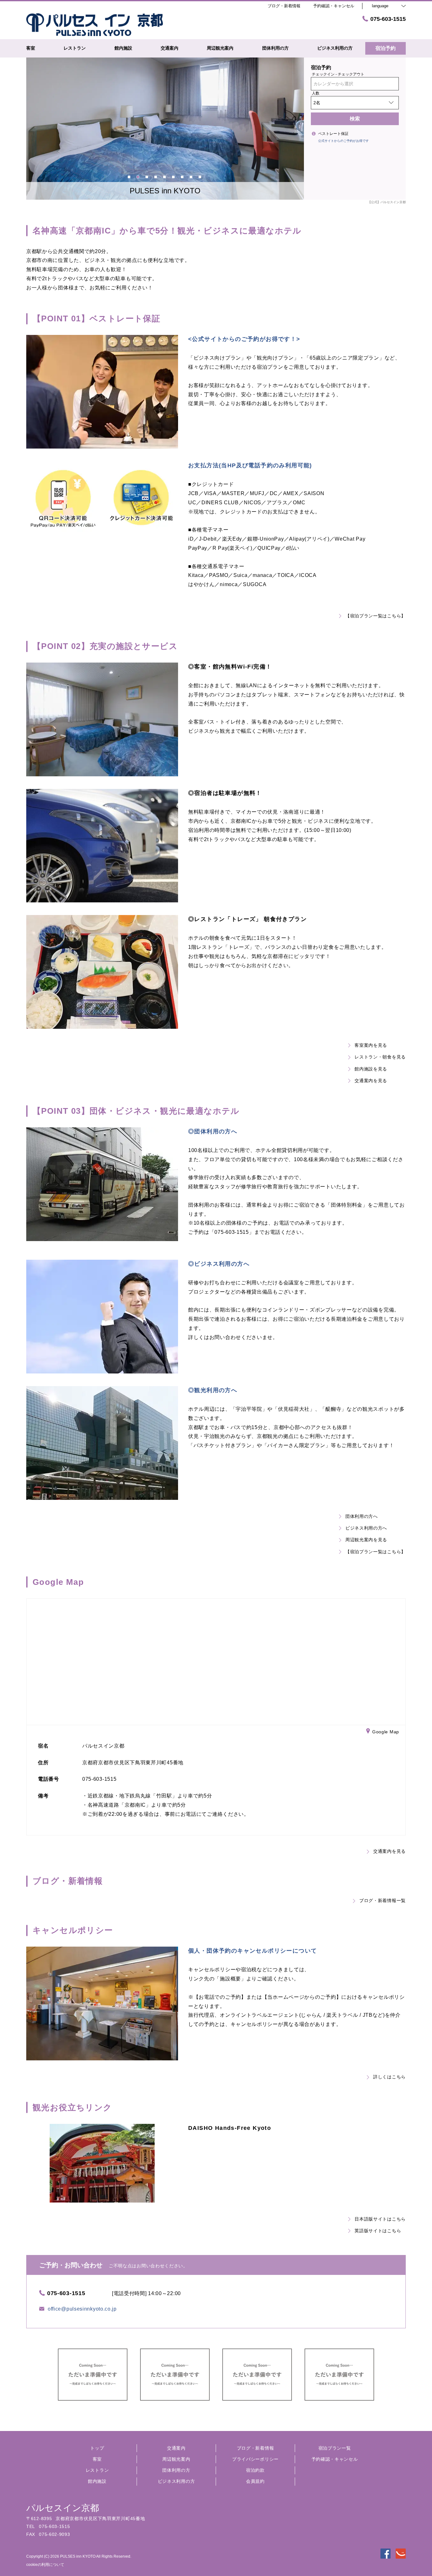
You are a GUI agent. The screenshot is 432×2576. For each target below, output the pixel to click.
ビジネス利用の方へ (366, 1528)
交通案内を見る (371, 1081)
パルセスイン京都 (63, 2508)
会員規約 (255, 2481)
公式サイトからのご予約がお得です (343, 141)
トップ (97, 2448)
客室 (97, 2459)
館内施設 (97, 2481)
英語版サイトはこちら (378, 2231)
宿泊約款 (255, 2470)
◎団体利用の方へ (213, 1131)
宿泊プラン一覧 (335, 2448)
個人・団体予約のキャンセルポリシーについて (253, 1951)
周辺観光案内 (176, 2459)
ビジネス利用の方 (176, 2481)
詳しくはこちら (389, 2077)
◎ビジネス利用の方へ (219, 1264)
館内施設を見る (371, 1069)
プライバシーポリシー (255, 2459)
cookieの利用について (45, 2565)
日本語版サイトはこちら (380, 2219)
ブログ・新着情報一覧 (383, 1900)
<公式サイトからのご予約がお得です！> (244, 339)
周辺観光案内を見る (366, 1540)
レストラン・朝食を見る (380, 1057)
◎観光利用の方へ (213, 1390)
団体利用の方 (176, 2470)
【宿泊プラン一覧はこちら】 (376, 616)
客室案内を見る (371, 1045)
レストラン (97, 2470)
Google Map (386, 1731)
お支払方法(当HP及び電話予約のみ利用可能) (250, 465)
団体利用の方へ (362, 1516)
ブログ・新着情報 (256, 2448)
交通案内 (176, 2448)
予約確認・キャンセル (334, 6)
